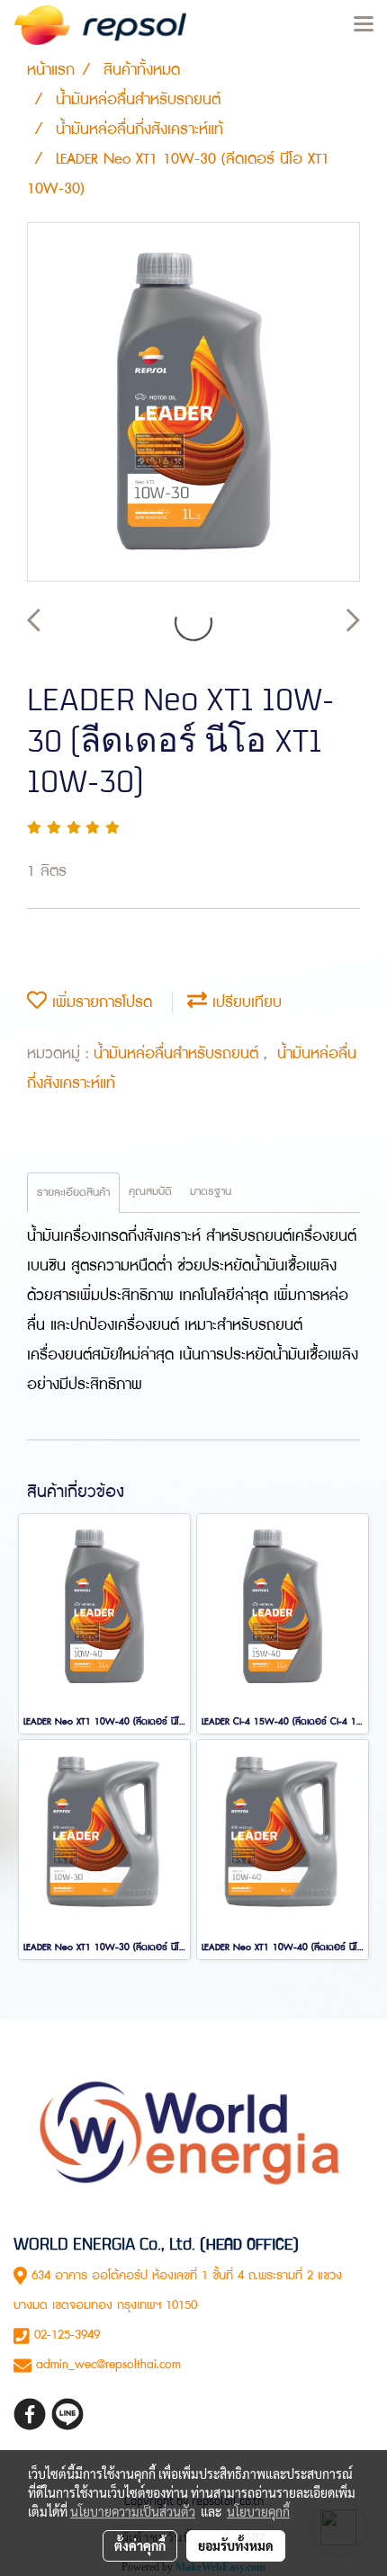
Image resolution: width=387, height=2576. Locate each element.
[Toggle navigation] (364, 25)
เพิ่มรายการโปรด (99, 1003)
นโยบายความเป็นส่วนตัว (133, 2511)
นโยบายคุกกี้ (258, 2511)
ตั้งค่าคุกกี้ (140, 2545)
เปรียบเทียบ (244, 1003)
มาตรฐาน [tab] (211, 1192)
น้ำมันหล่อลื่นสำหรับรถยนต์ (179, 1054)
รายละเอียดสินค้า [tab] (73, 1193)
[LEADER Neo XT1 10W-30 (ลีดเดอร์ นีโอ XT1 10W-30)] (193, 403)
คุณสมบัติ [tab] (150, 1192)
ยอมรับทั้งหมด (236, 2545)
